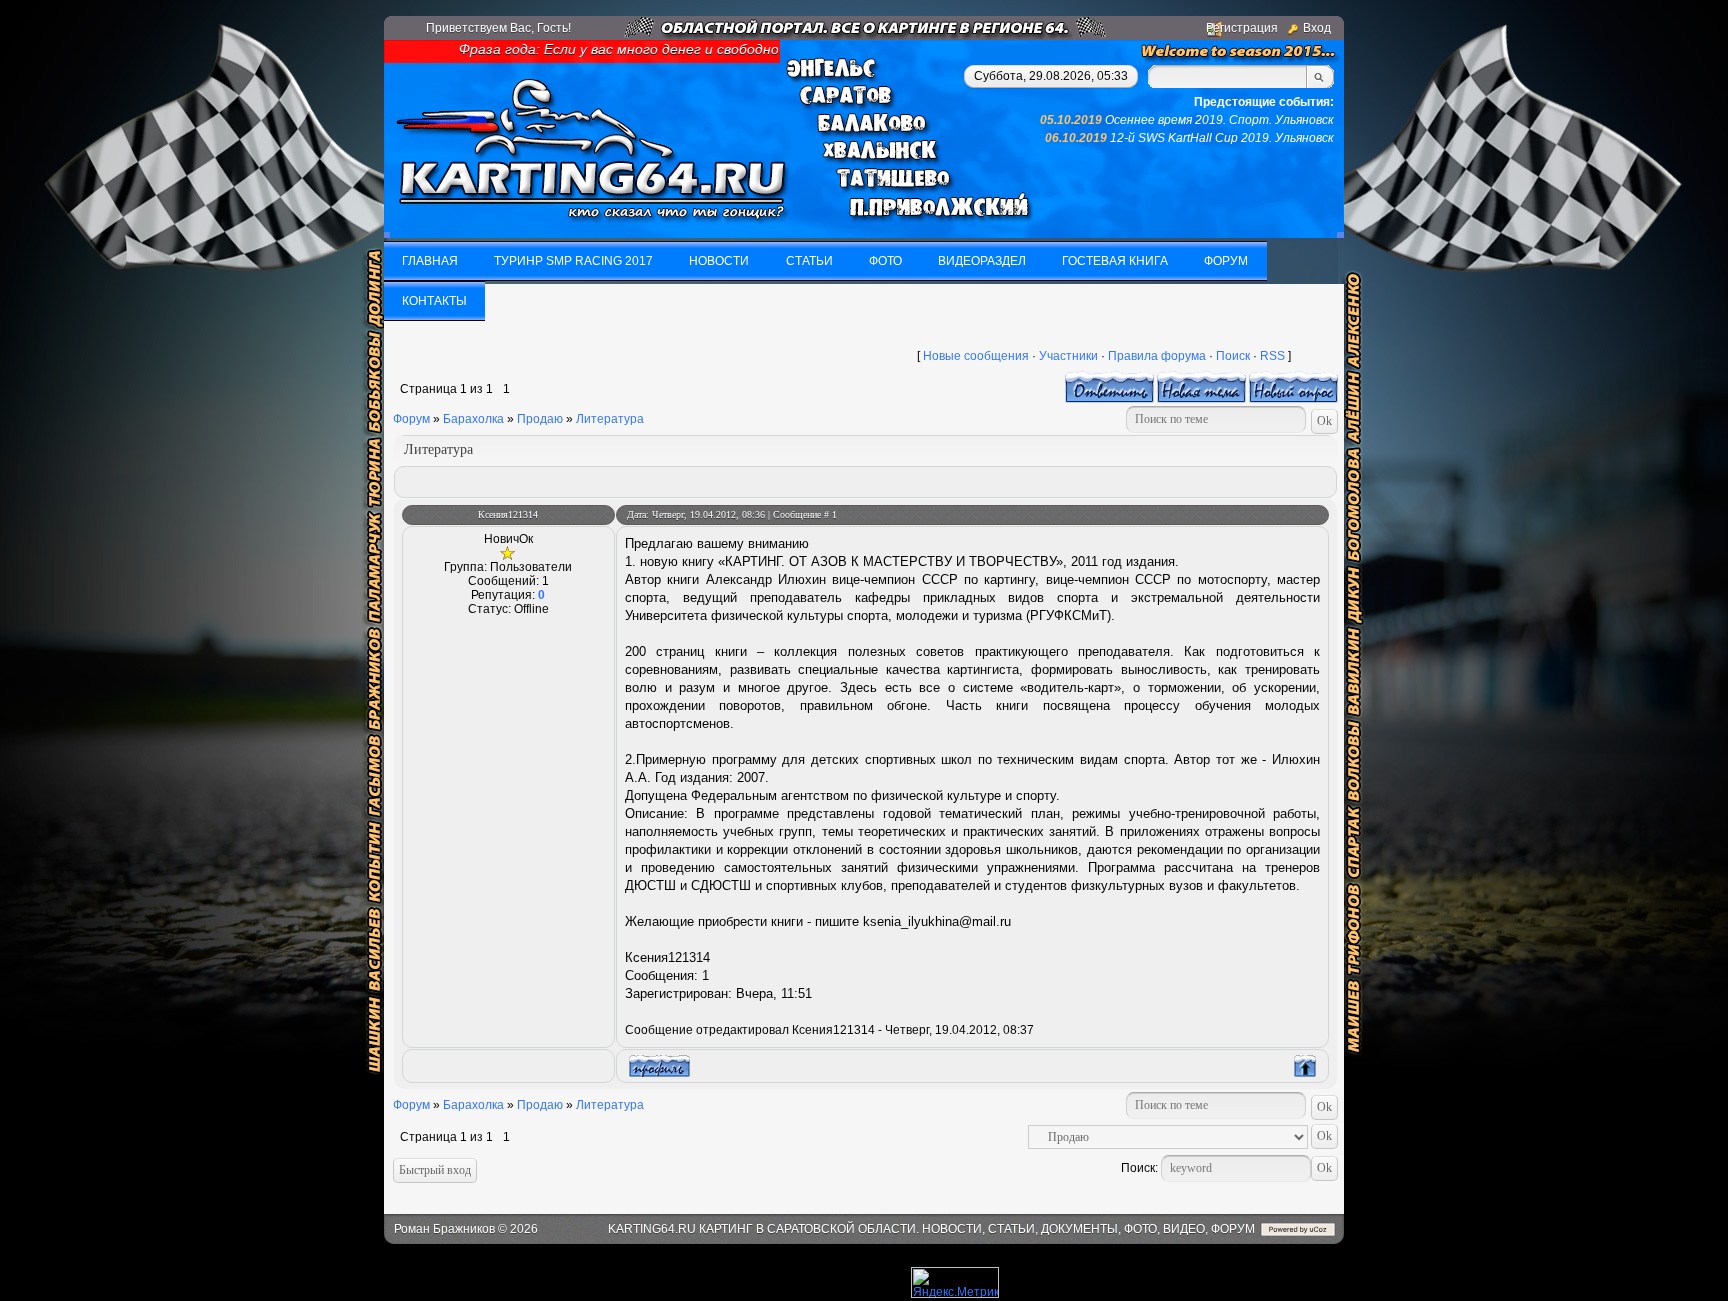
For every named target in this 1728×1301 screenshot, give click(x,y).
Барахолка (473, 419)
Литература (610, 419)
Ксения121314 (508, 514)
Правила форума (1157, 356)
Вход (1317, 28)
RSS (1272, 356)
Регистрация (1242, 28)
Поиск (1233, 356)
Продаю (540, 419)
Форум (411, 419)
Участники (1068, 356)
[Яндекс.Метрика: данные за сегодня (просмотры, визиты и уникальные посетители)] (955, 1282)
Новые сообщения (976, 356)
